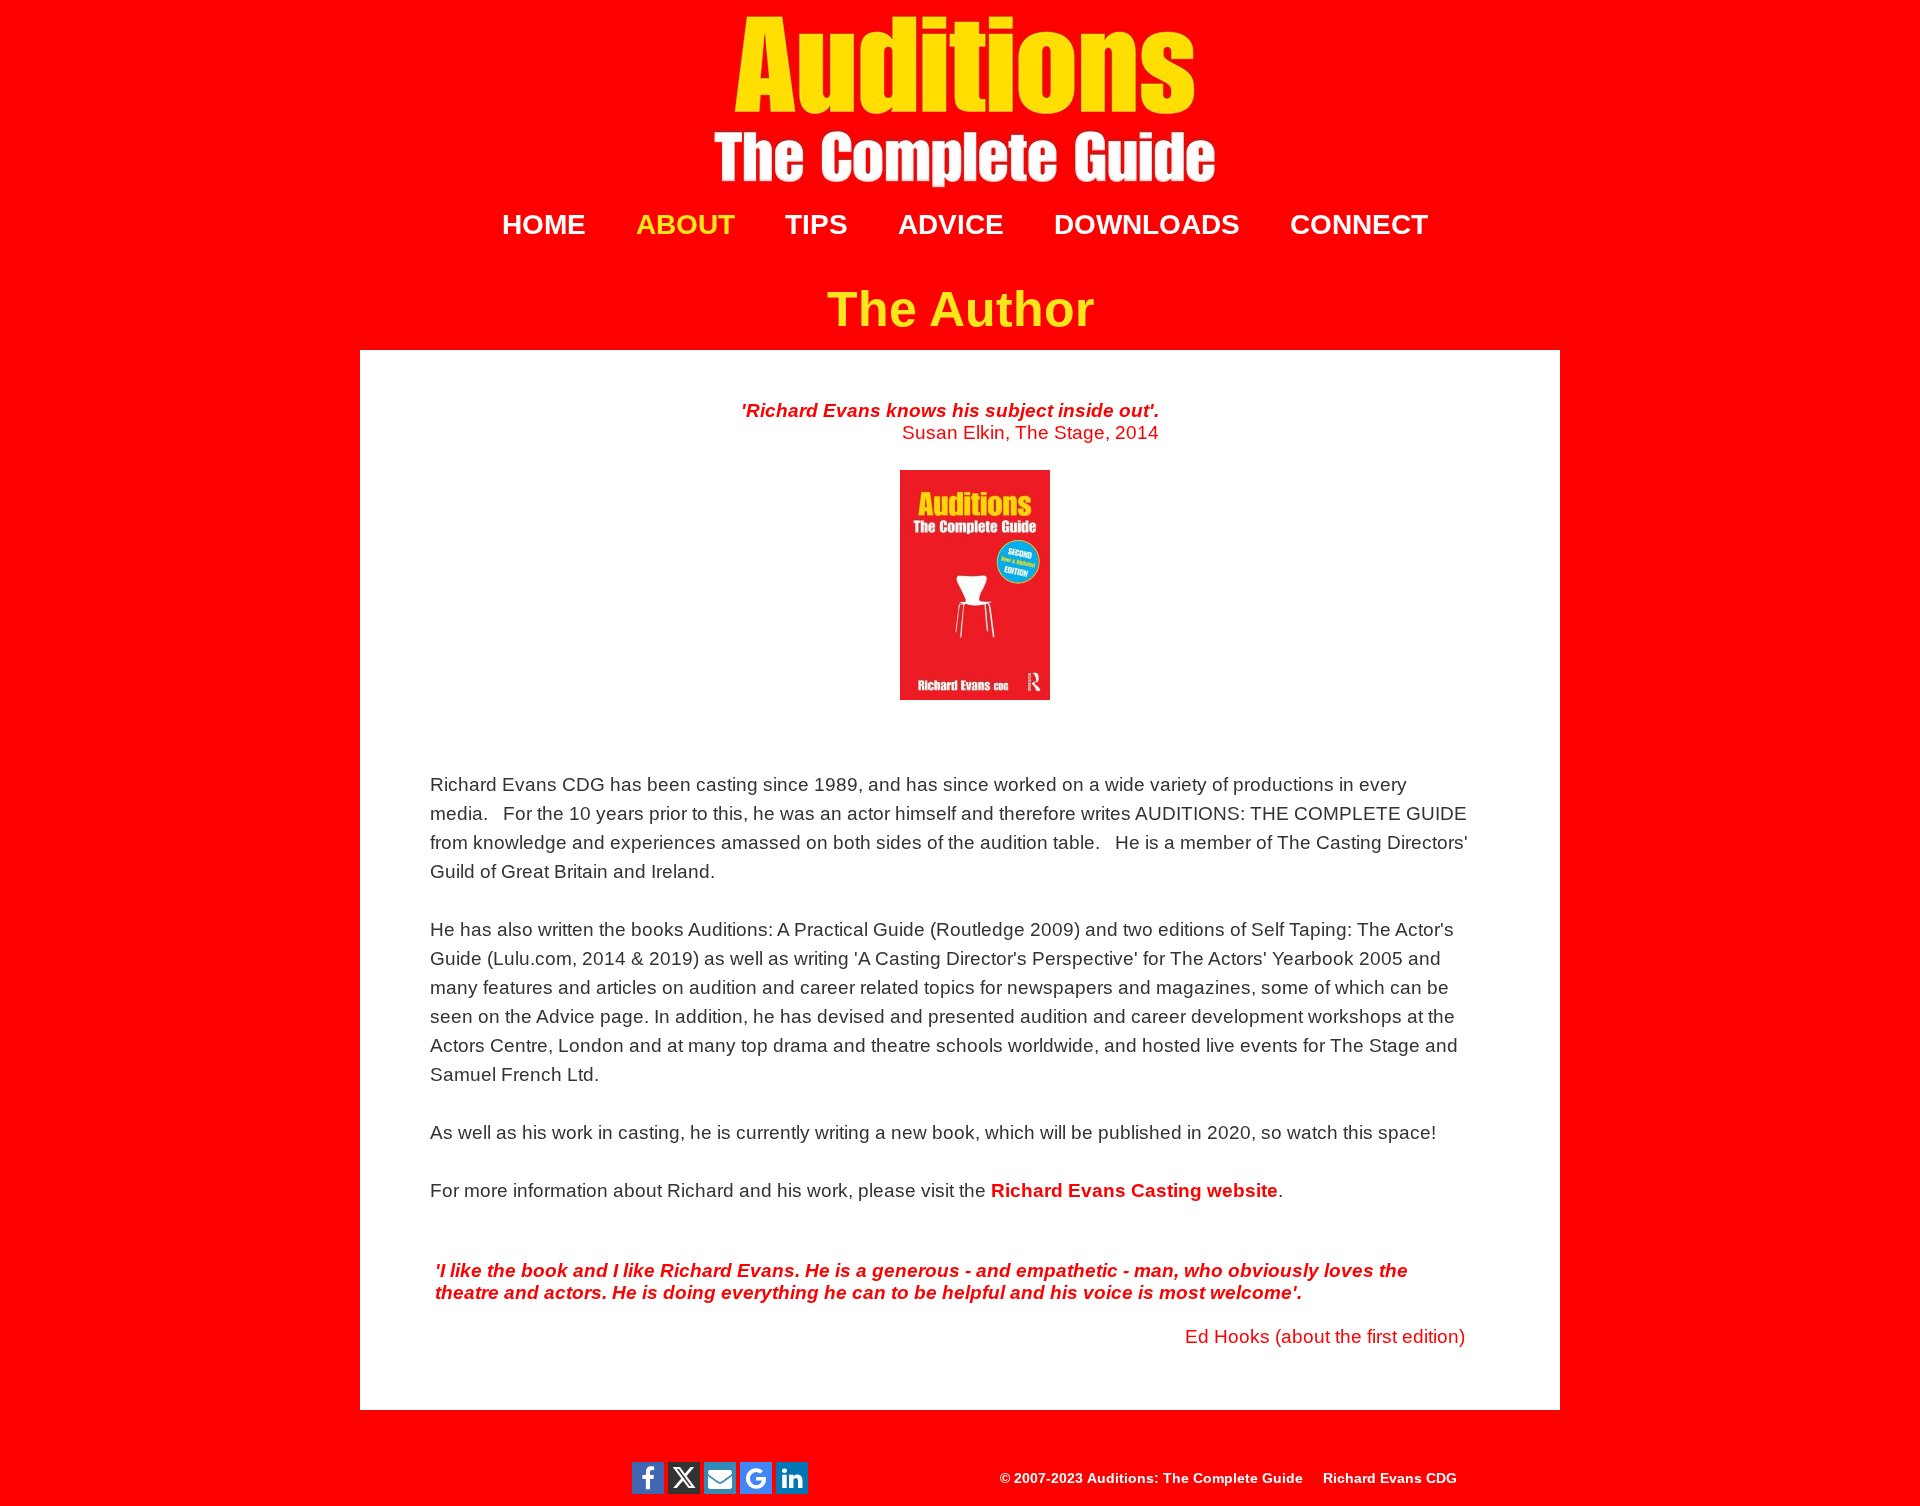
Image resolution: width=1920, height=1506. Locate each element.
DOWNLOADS (1147, 224)
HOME (544, 224)
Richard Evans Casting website (1134, 1190)
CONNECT (1359, 224)
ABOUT (685, 224)
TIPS (816, 224)
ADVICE (951, 224)
